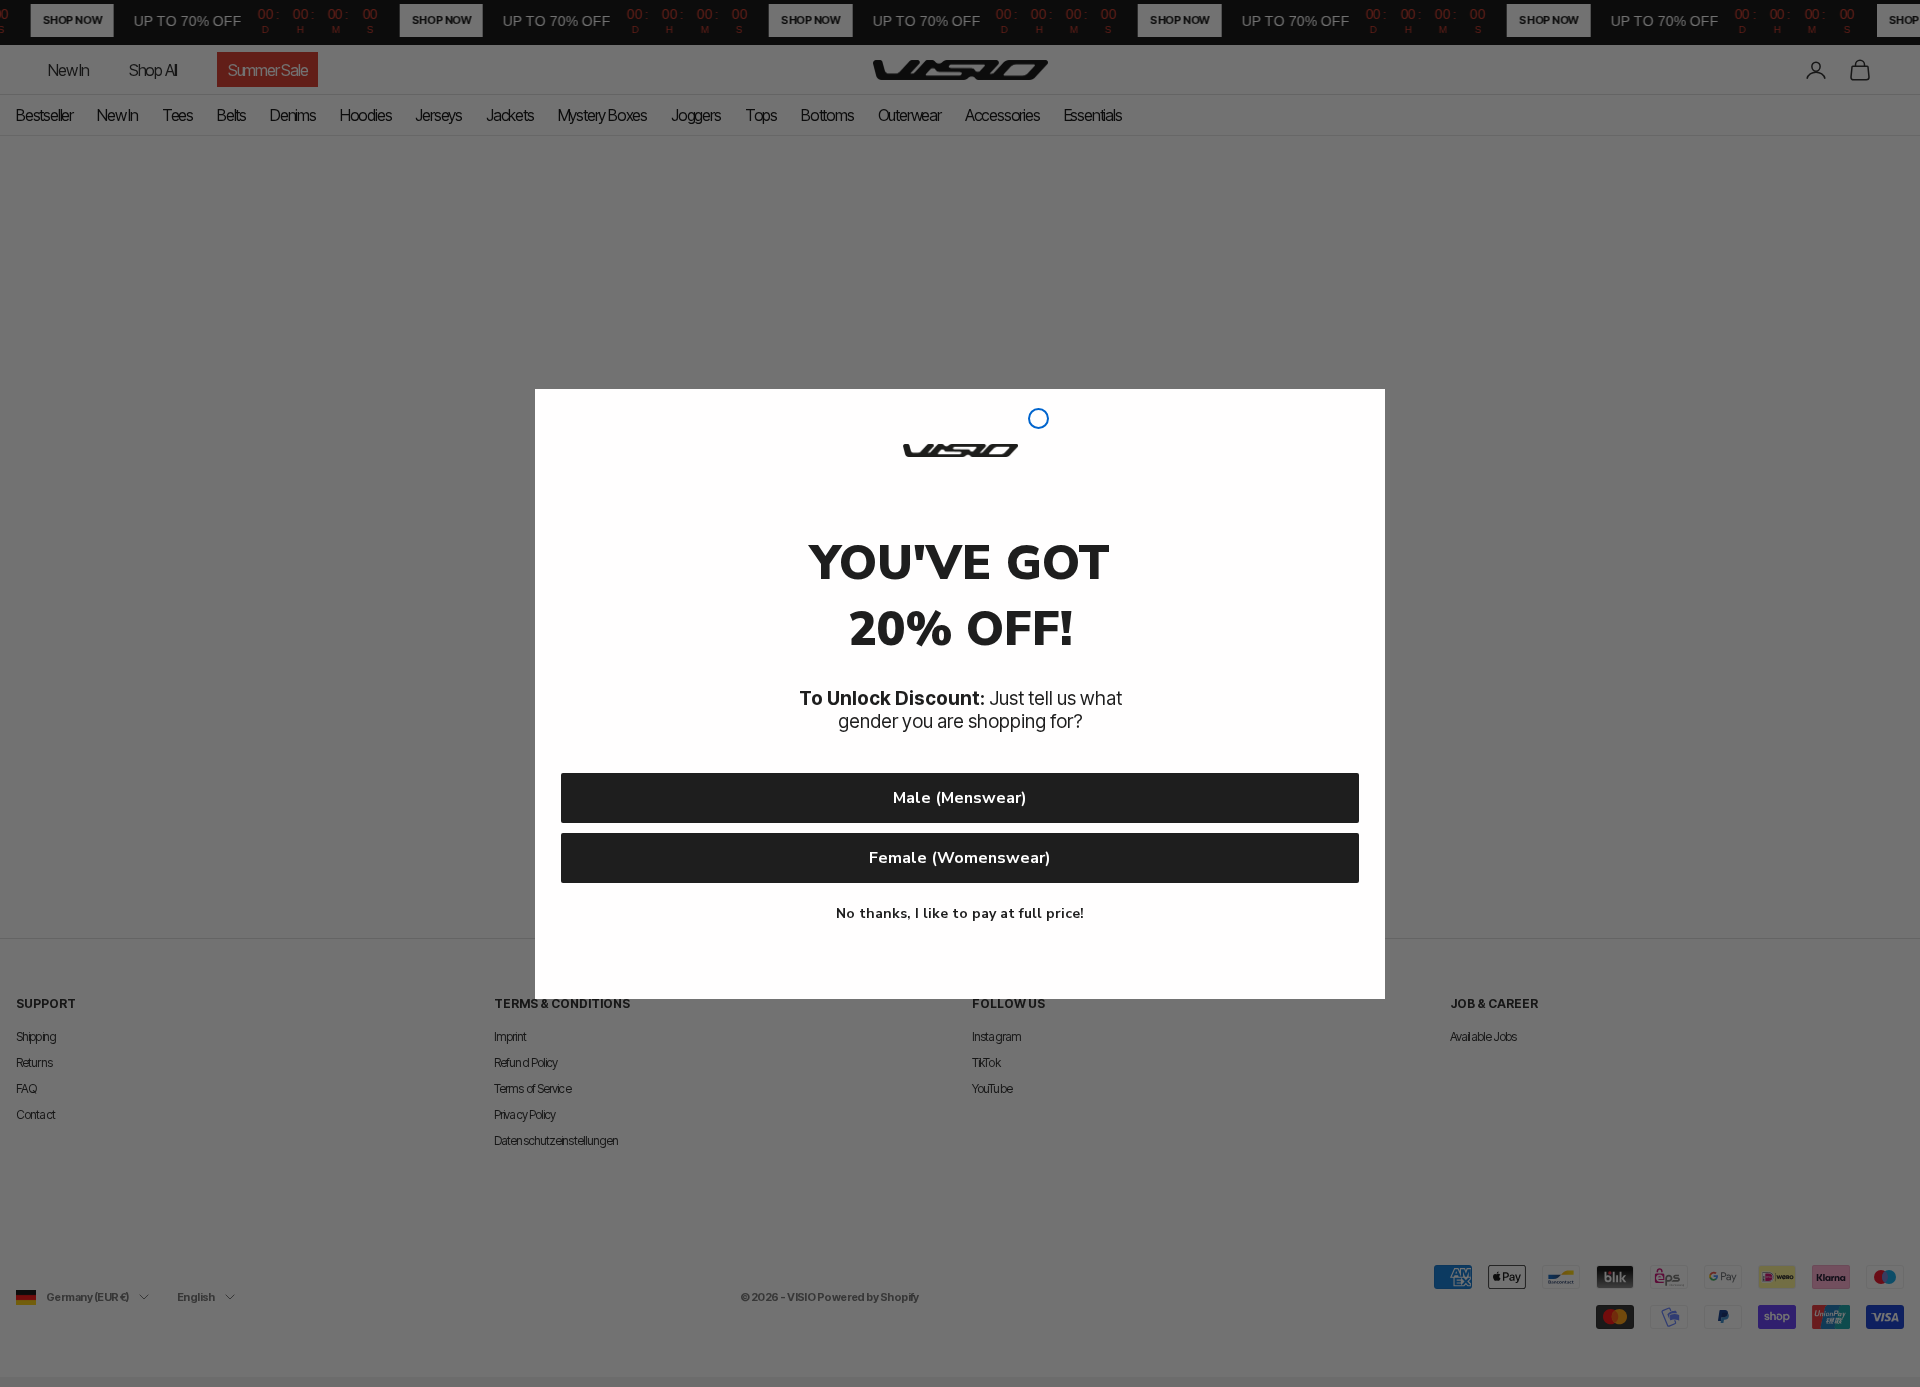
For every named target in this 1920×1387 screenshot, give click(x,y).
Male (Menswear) (960, 798)
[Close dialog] (1038, 418)
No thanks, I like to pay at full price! (960, 913)
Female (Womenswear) (960, 858)
